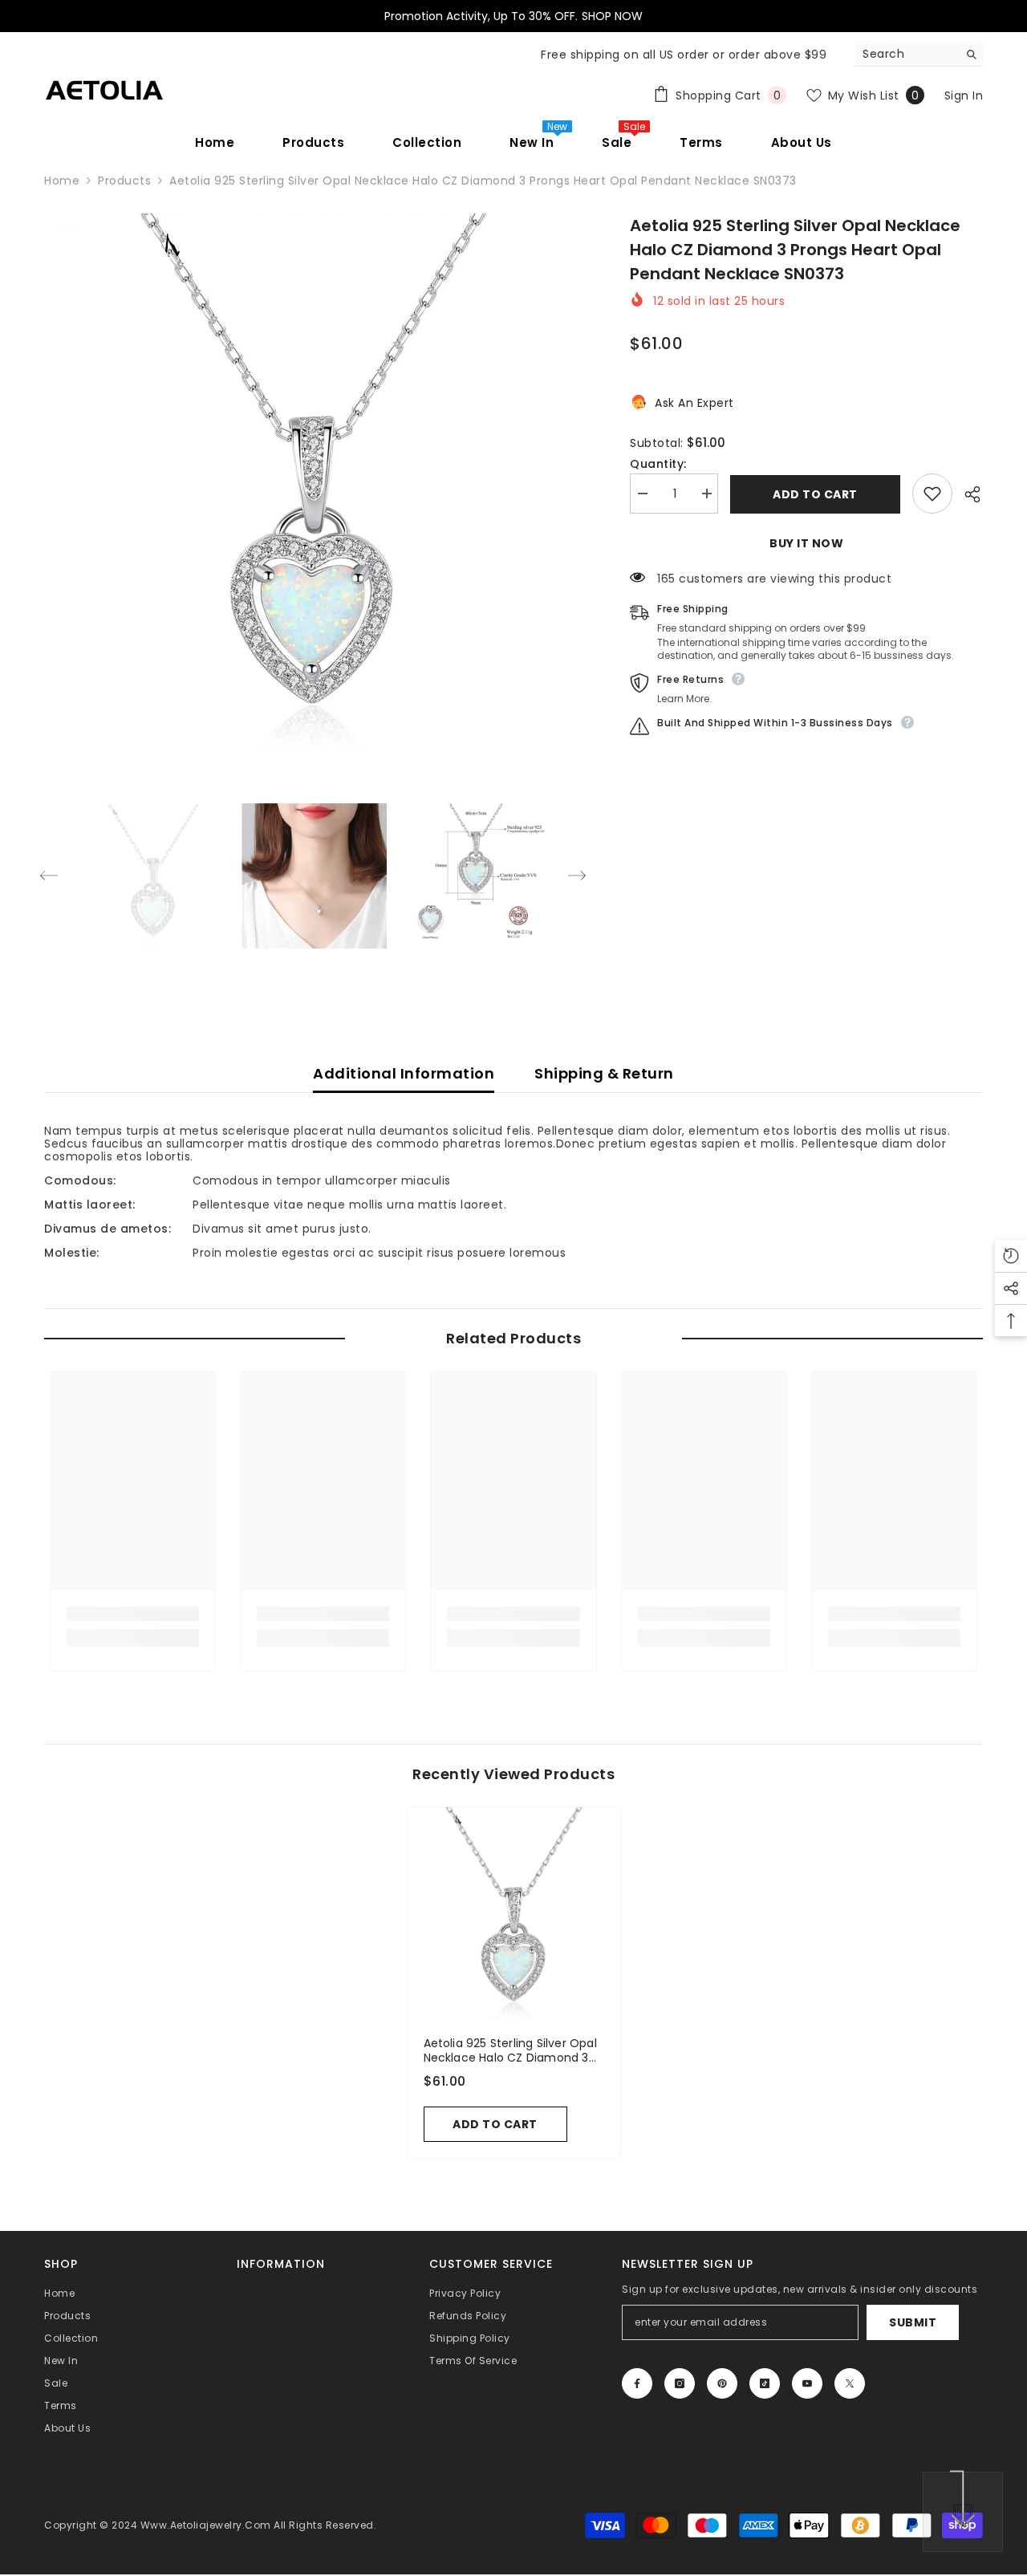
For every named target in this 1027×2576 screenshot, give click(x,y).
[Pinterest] (722, 2383)
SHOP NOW (612, 16)
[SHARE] (968, 494)
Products (124, 181)
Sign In (964, 95)
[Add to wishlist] (932, 494)
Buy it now (806, 543)
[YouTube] (807, 2383)
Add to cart (815, 494)
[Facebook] (637, 2383)
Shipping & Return (604, 1073)
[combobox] (906, 54)
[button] (49, 876)
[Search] (919, 54)
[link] (133, 1614)
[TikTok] (765, 2383)
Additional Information (404, 1073)
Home (62, 181)
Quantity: (658, 464)
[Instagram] (680, 2383)
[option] (313, 483)
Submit (913, 2322)
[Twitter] (850, 2383)
